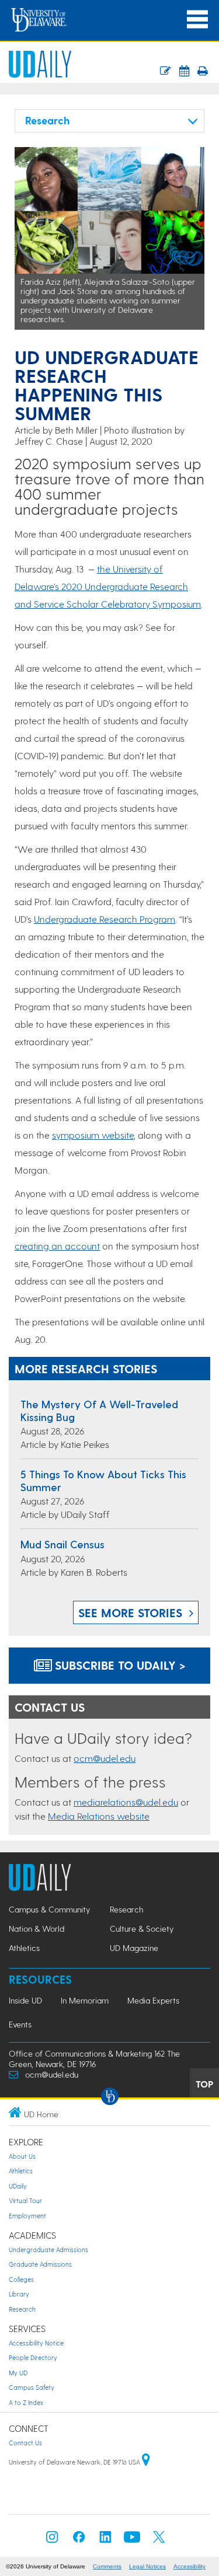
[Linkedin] (106, 2540)
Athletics (24, 1948)
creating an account (57, 1246)
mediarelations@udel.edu (126, 1802)
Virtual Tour (25, 2200)
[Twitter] (159, 2540)
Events (20, 2024)
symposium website (93, 1135)
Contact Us (25, 2443)
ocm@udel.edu (105, 1758)
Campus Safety (32, 2387)
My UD (18, 2373)
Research (126, 1909)
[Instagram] (52, 2540)
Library (19, 2294)
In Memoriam (85, 2000)
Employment (27, 2216)
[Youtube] (132, 2540)
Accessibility (190, 2566)
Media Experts (153, 2000)
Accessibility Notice (36, 2343)
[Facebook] (79, 2540)
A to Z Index (26, 2402)
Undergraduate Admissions (48, 2249)
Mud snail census (62, 1544)
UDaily (18, 2186)
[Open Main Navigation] (197, 20)
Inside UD (25, 2000)
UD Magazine (134, 1948)
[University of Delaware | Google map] (146, 2462)
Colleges (21, 2279)
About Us (22, 2156)
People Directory (33, 2357)
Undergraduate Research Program (105, 919)
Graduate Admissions (40, 2264)
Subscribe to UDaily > (119, 1665)
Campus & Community (49, 1909)
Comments (107, 2566)
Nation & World (36, 1928)
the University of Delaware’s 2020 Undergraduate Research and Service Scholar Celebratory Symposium (108, 586)
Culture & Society (142, 1928)
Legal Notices (147, 2566)
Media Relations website (99, 1816)
